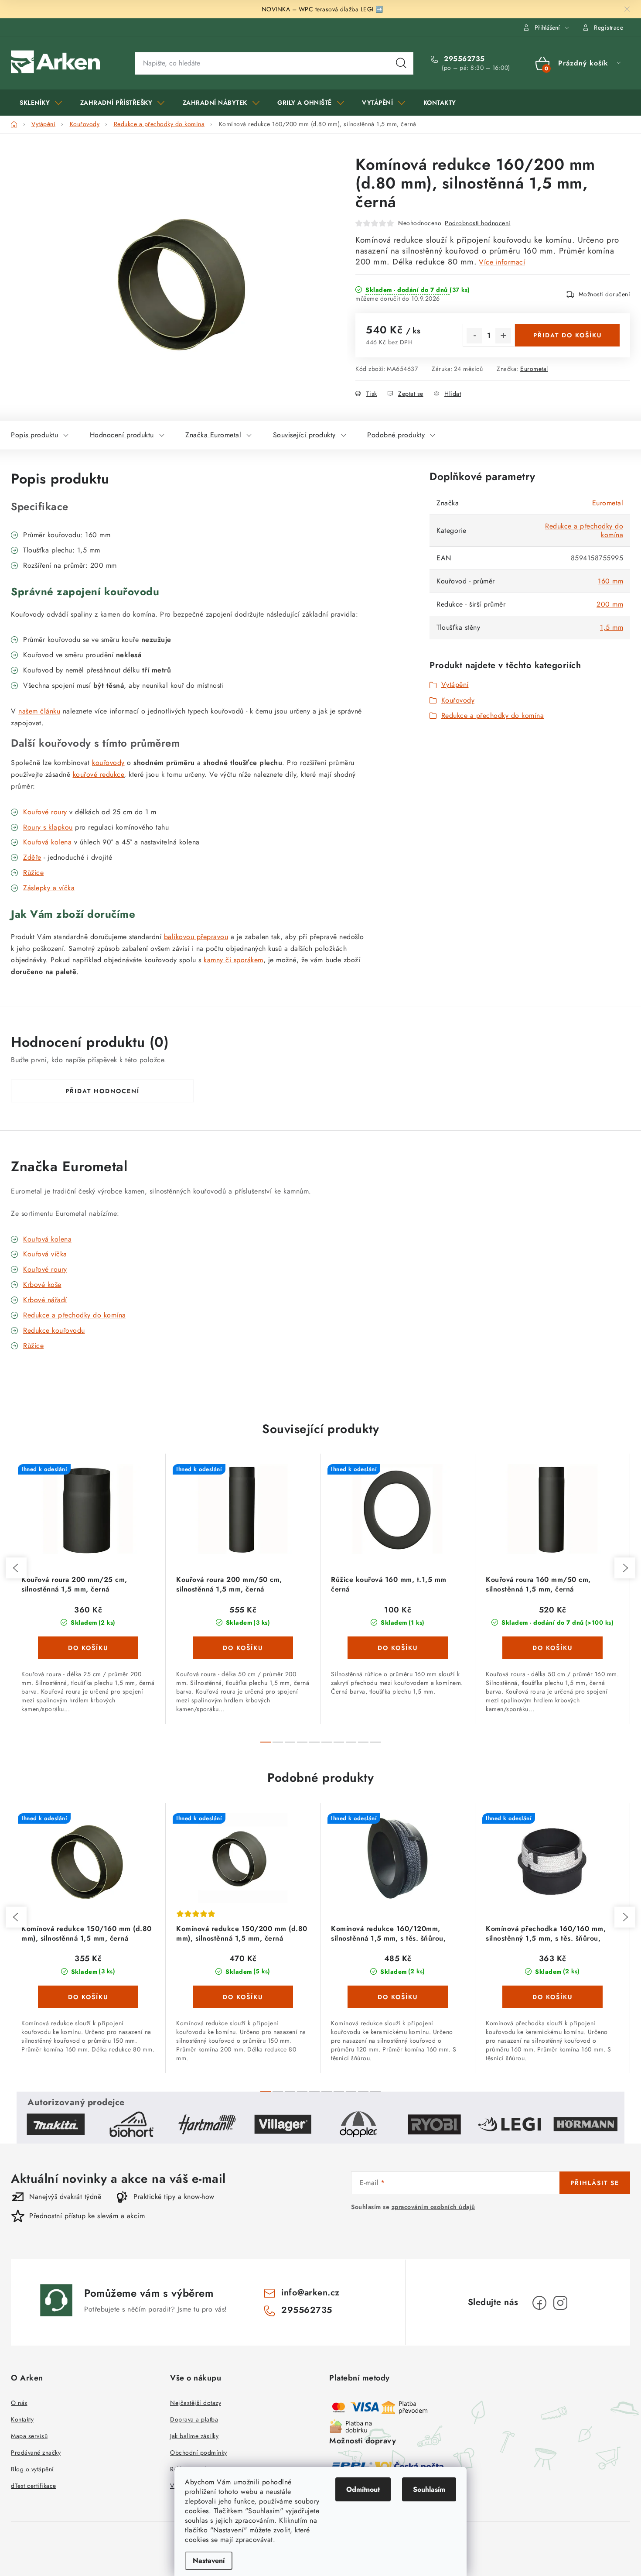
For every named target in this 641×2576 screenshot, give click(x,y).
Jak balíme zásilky (194, 2436)
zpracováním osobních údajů (433, 2207)
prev (16, 1568)
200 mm (610, 604)
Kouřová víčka (45, 1254)
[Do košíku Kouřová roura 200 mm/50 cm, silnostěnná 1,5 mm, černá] (243, 1648)
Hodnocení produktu (122, 435)
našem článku (39, 711)
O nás (19, 2403)
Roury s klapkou (48, 827)
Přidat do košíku (568, 335)
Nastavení (209, 2561)
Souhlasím (429, 2489)
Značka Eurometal (213, 435)
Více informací (502, 262)
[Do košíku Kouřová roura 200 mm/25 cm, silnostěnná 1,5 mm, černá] (88, 1648)
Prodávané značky (36, 2453)
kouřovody (108, 763)
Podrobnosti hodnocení (478, 223)
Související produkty (304, 435)
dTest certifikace (34, 2486)
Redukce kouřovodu (54, 1330)
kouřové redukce (99, 774)
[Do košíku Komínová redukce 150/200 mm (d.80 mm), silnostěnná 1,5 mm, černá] (243, 1997)
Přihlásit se (595, 2183)
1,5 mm (612, 627)
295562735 (463, 59)
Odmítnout (363, 2489)
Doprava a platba (194, 2419)
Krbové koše (42, 1285)
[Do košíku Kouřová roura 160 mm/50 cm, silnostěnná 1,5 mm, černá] (552, 1648)
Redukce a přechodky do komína (584, 530)
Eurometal (534, 369)
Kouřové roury (46, 812)
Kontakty (22, 2419)
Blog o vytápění (32, 2469)
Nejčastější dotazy (196, 2403)
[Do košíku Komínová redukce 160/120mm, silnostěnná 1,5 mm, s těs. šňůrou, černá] (398, 1997)
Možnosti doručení (605, 294)
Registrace (609, 27)
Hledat (401, 63)
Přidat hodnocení (102, 1091)
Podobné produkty (396, 435)
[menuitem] (41, 103)
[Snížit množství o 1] (474, 336)
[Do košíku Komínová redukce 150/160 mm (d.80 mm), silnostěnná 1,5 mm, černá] (88, 1997)
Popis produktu (34, 435)
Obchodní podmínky (199, 2453)
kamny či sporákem (234, 960)
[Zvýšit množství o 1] (503, 336)
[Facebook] (539, 2303)
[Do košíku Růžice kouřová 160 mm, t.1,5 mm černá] (398, 1648)
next (625, 1568)
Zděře (32, 857)
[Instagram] (560, 2303)
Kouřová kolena (47, 842)
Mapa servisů (29, 2436)
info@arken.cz (310, 2293)
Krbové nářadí (45, 1300)
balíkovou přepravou (196, 937)
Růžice (33, 1346)
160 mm (610, 581)
